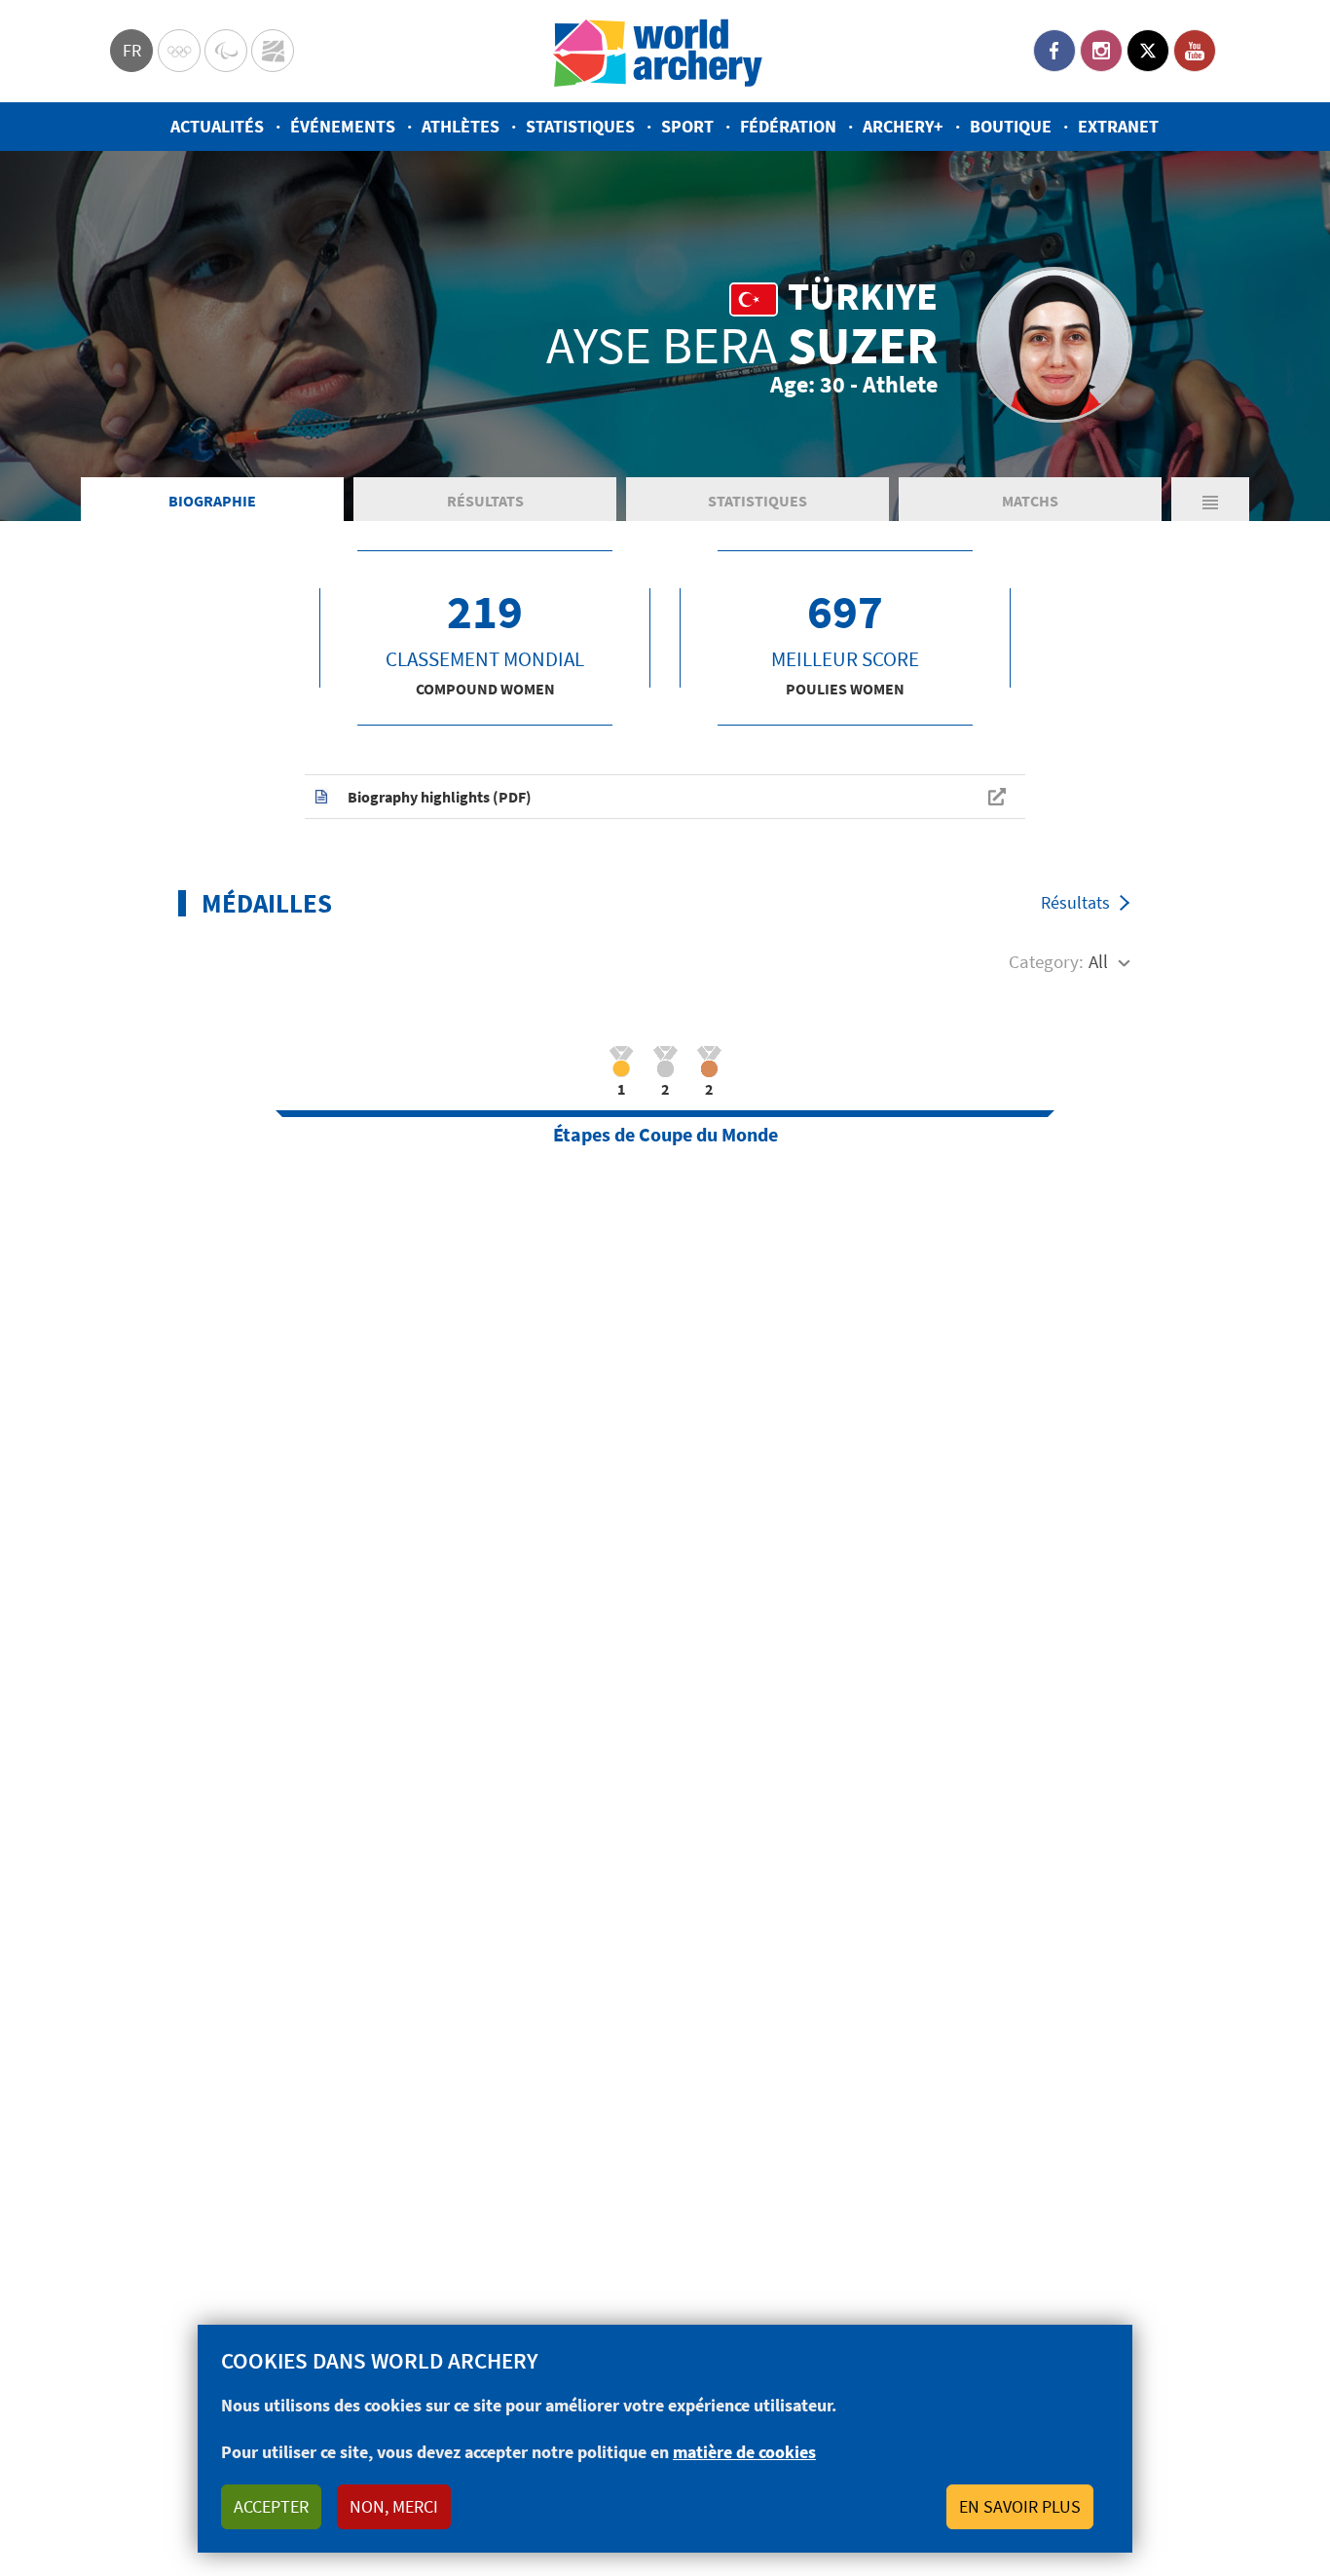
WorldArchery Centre (273, 51)
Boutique (1011, 126)
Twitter (1148, 51)
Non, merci (394, 2506)
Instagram (1101, 51)
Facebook (1054, 51)
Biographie (212, 501)
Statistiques (580, 126)
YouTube (1195, 51)
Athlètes (461, 126)
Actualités (217, 126)
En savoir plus (1020, 2506)
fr (132, 50)
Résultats (485, 501)
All (1098, 961)
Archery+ (903, 126)
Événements (343, 126)
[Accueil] (658, 51)
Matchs (1030, 501)
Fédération (788, 126)
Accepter (271, 2506)
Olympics (179, 51)
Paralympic (226, 51)
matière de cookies (744, 2452)
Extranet (1118, 126)
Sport (687, 126)
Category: (1046, 961)
